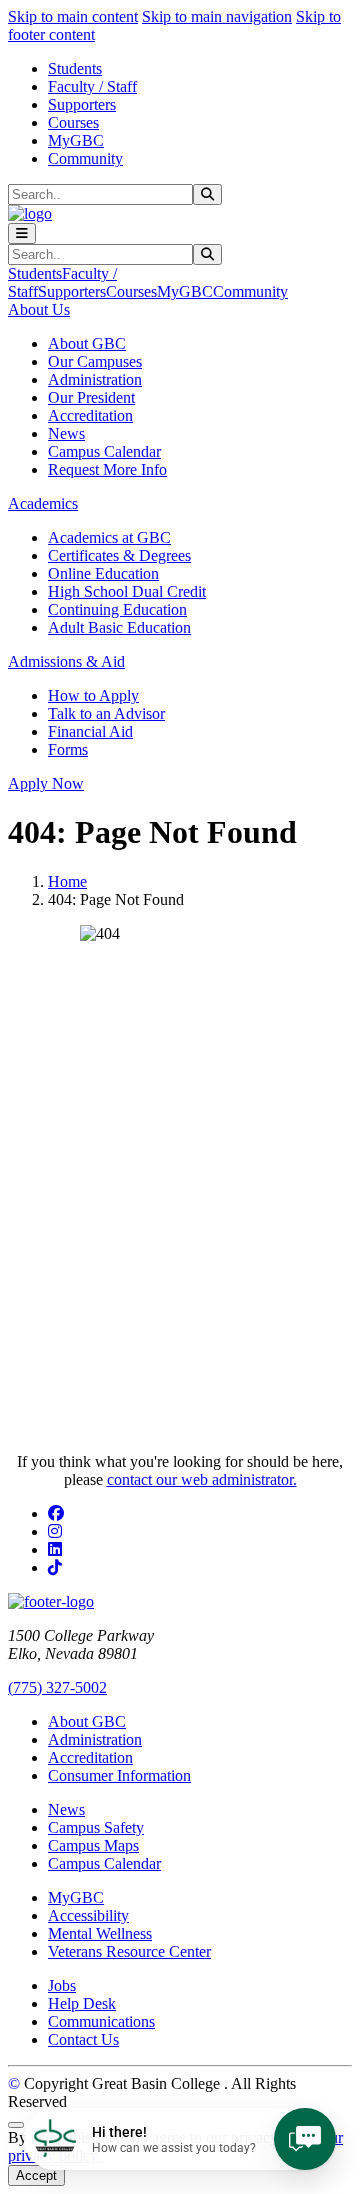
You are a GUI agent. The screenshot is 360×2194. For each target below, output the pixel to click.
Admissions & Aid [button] (66, 661)
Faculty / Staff (92, 86)
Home (67, 881)
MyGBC (76, 140)
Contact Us (83, 2039)
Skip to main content (73, 16)
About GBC (87, 343)
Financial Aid (90, 731)
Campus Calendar (104, 451)
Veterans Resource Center (129, 1951)
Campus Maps (93, 1845)
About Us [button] (39, 309)
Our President (91, 397)
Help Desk (82, 2003)
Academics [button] (43, 503)
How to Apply (93, 695)
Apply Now (46, 783)
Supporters (82, 104)
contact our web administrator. (202, 1479)
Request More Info (107, 469)
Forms (68, 749)
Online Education (103, 573)
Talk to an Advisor (106, 713)
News (66, 433)
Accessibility (88, 1915)
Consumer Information (119, 1775)
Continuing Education (117, 609)
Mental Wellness (100, 1933)
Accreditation (90, 415)
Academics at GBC (109, 537)
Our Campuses (95, 361)
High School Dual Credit (127, 591)
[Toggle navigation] (22, 233)
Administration (95, 379)
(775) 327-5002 (57, 1687)
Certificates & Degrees (119, 555)
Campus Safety (96, 1827)
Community (85, 158)
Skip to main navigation (217, 16)
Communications (101, 2021)
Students (75, 68)
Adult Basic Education (119, 627)
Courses (73, 122)
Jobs (62, 1985)
